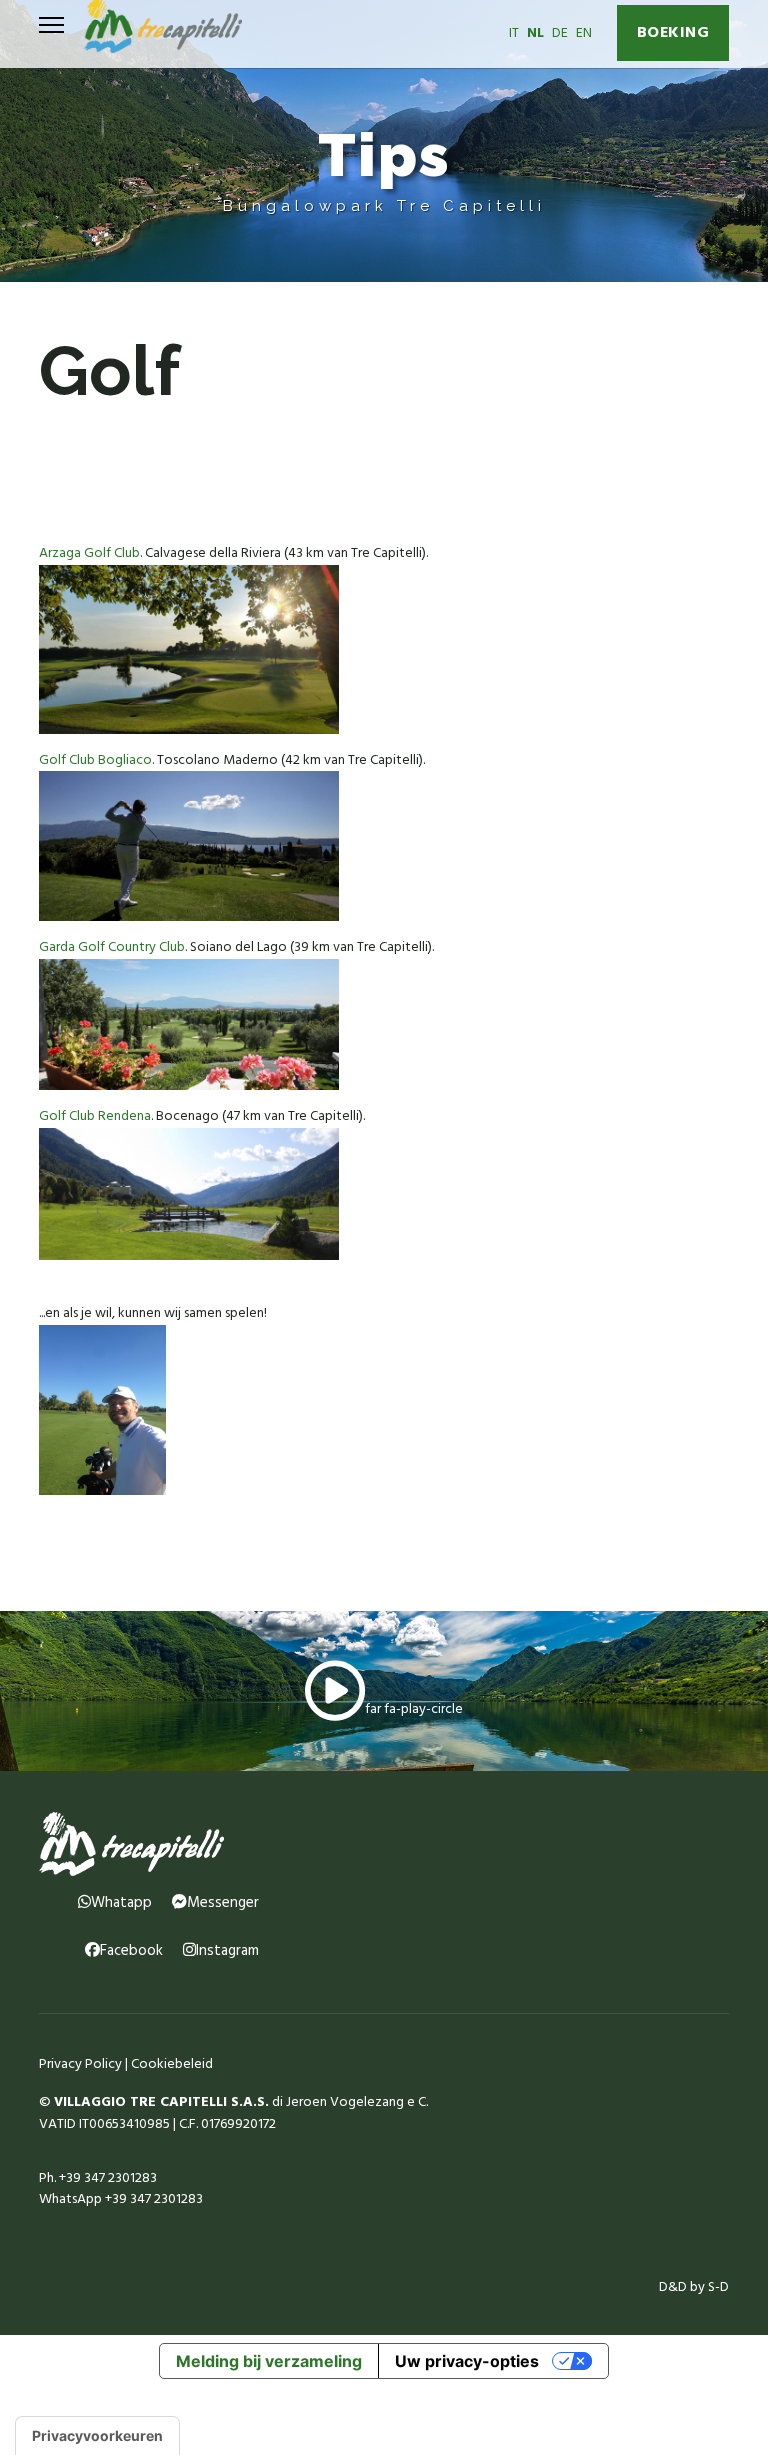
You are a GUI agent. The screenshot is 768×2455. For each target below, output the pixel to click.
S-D (718, 2287)
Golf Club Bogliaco (95, 760)
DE (560, 33)
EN (584, 33)
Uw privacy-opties (467, 2361)
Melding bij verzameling (269, 2361)
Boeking (673, 33)
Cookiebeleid (172, 2064)
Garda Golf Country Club (112, 947)
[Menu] (51, 25)
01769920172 (238, 2124)
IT (514, 33)
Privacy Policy (80, 2064)
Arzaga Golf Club (89, 553)
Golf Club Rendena (95, 1116)
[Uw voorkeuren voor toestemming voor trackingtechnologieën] (97, 2436)
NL (535, 33)
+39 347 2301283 (108, 2178)
